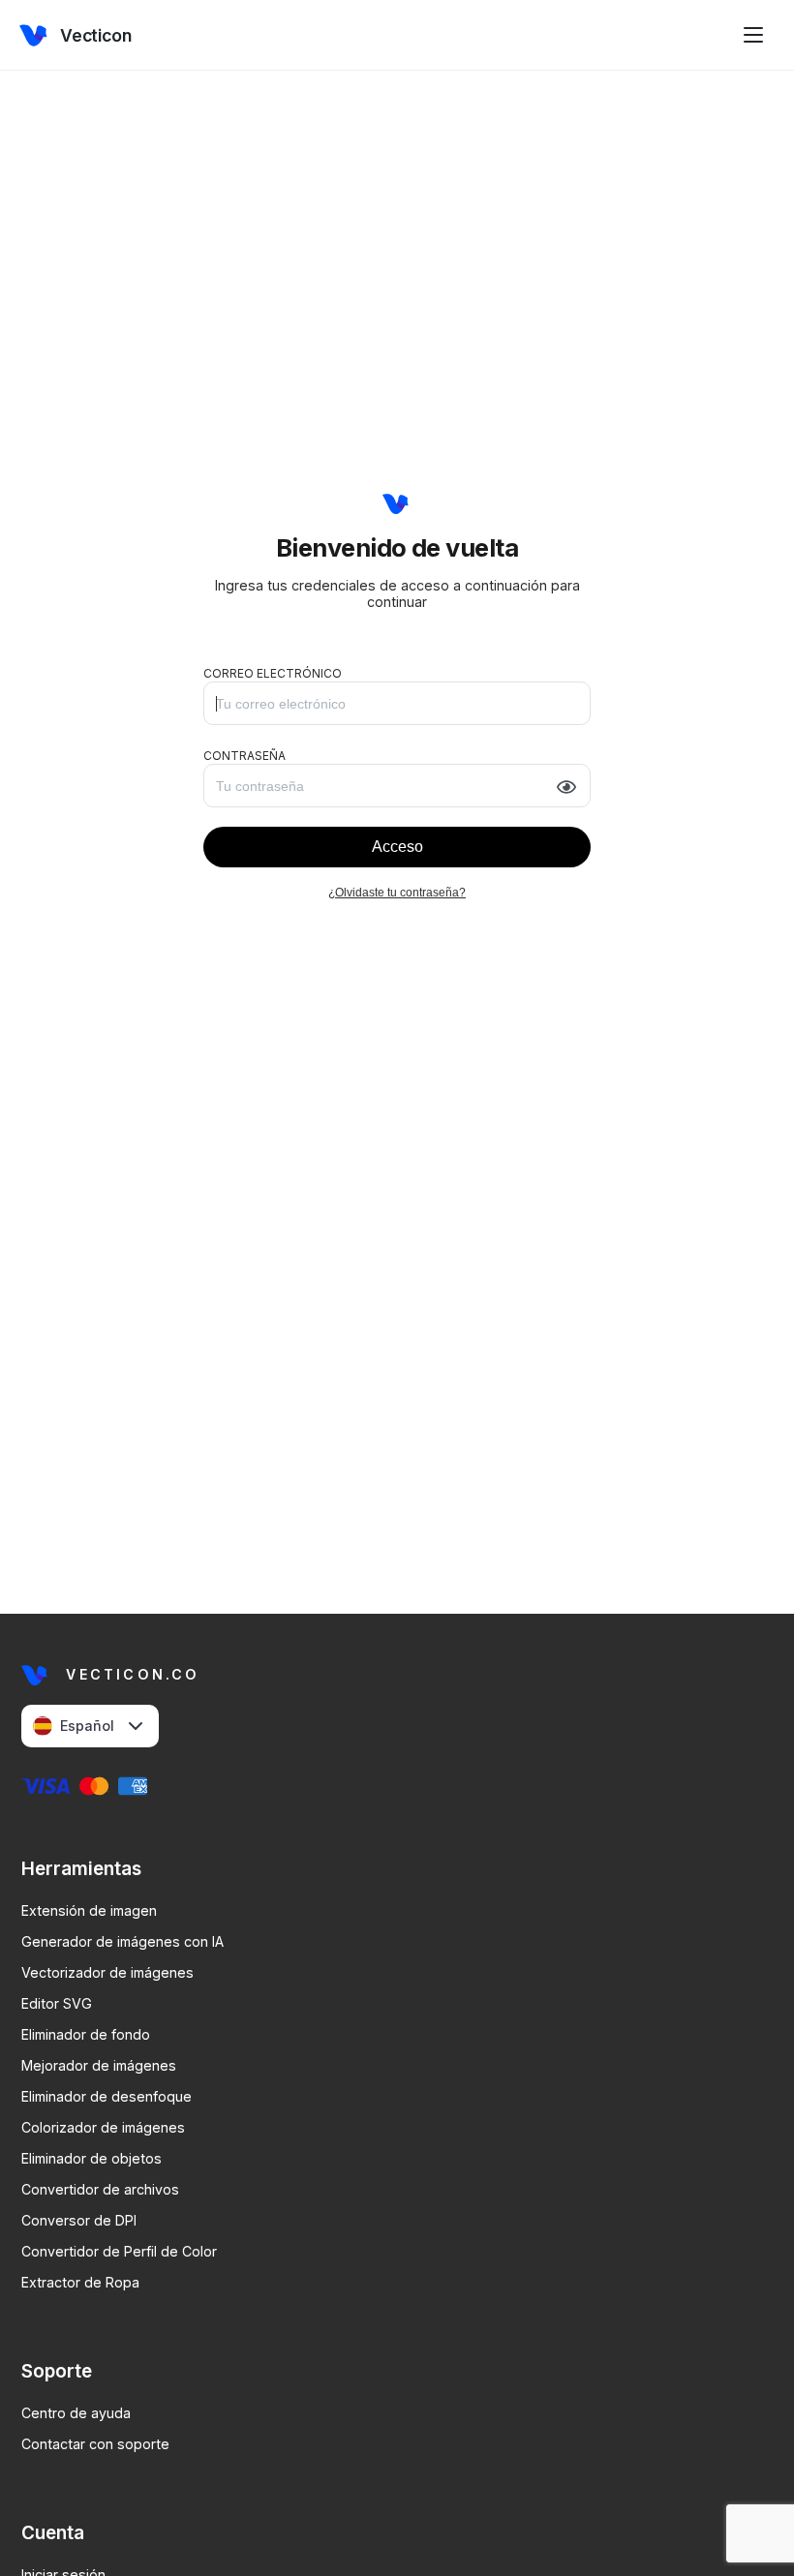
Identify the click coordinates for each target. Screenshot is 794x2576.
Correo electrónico (273, 673)
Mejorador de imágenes (99, 2065)
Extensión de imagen (89, 1910)
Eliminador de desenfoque (107, 2096)
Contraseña (244, 756)
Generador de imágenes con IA (122, 1941)
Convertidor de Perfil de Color (119, 2251)
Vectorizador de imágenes (107, 1972)
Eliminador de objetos (92, 2158)
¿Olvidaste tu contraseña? (397, 893)
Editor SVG (57, 2003)
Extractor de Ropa (80, 2282)
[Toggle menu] (753, 35)
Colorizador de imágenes (103, 2127)
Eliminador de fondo (86, 2034)
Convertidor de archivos (100, 2189)
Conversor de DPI (79, 2220)
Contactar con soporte (95, 2444)
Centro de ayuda (76, 2413)
